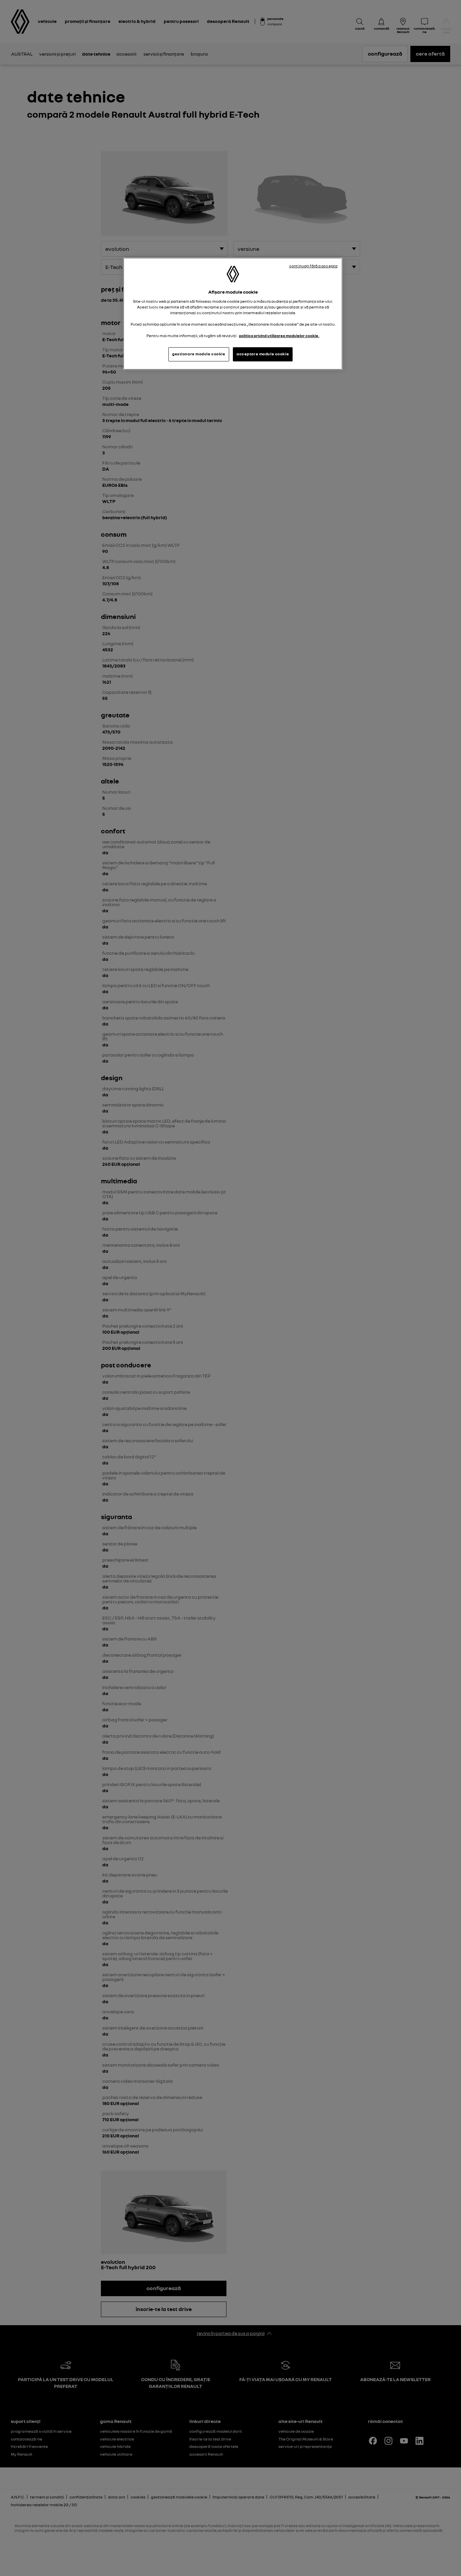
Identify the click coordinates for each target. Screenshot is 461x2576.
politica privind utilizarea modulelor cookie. (279, 336)
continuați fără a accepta (313, 266)
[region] (233, 314)
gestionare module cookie (199, 354)
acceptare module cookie (263, 354)
